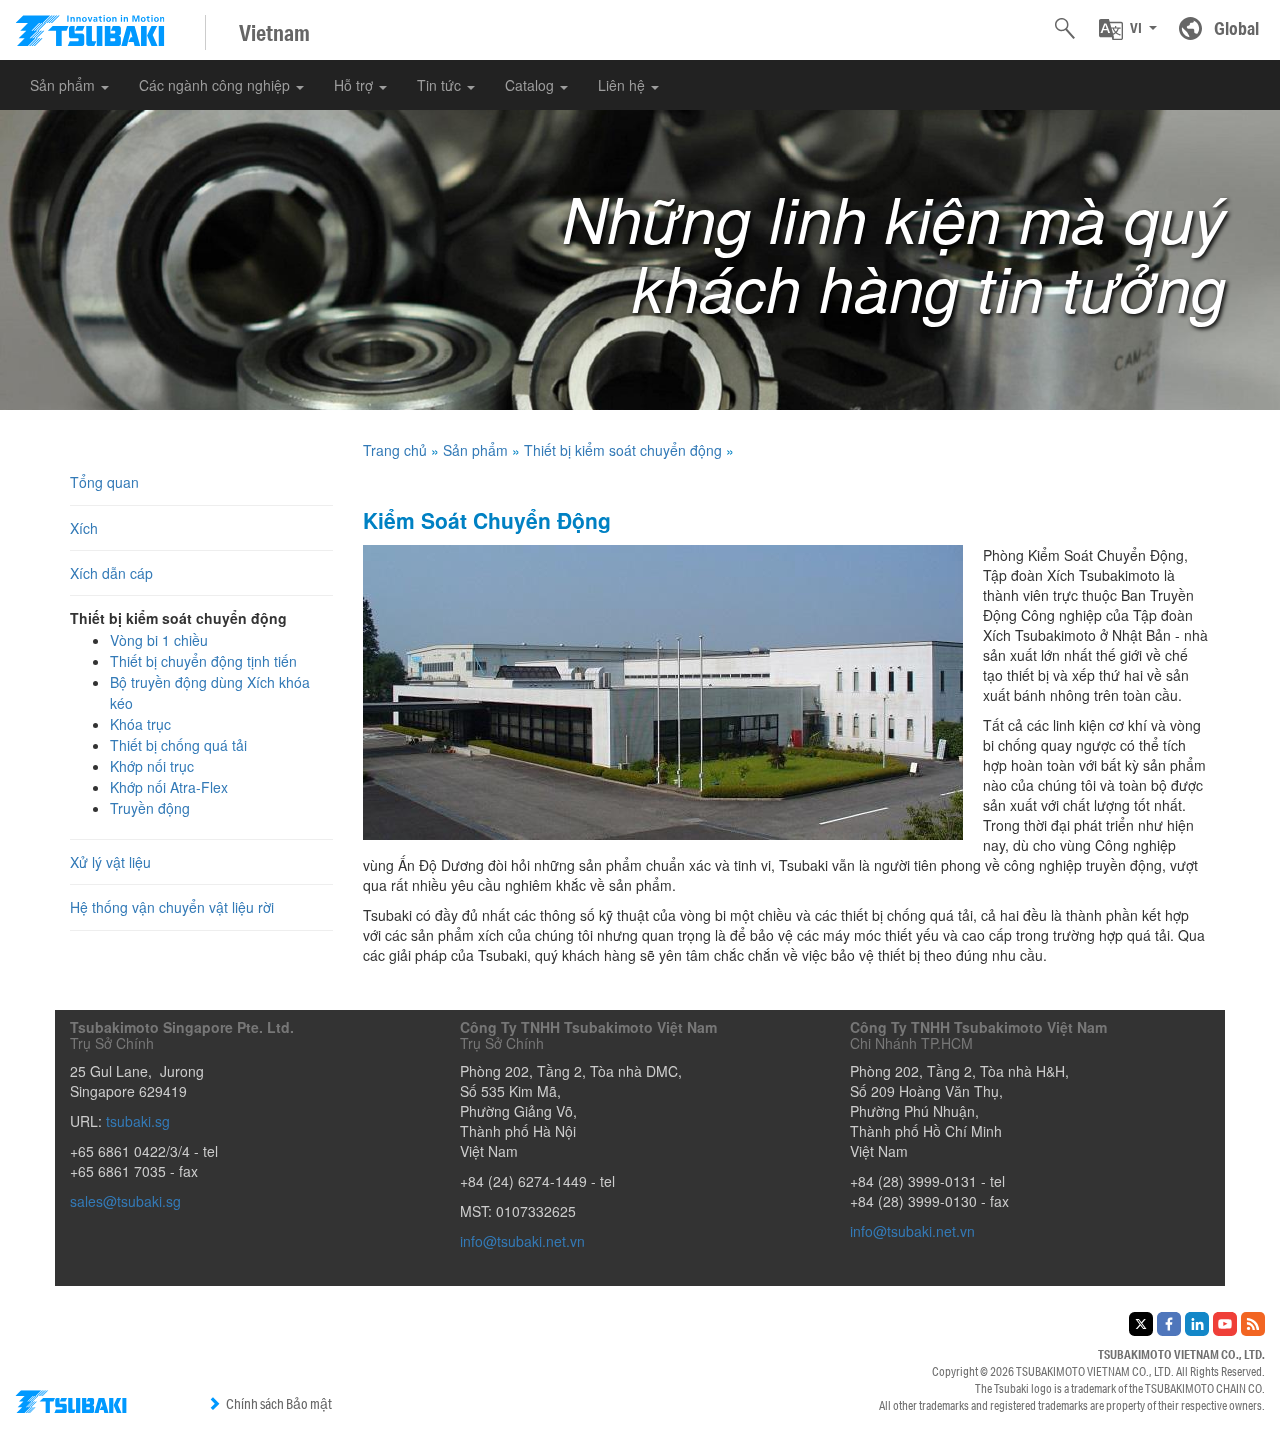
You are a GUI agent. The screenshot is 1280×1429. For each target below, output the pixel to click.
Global (1236, 28)
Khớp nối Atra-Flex (169, 787)
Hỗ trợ (355, 85)
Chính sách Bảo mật (279, 1404)
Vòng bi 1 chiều (159, 640)
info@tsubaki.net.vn (522, 1241)
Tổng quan (104, 482)
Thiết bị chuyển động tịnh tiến (203, 661)
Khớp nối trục (152, 766)
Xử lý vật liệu (110, 862)
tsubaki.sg (138, 1121)
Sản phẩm (64, 85)
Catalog (531, 85)
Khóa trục (140, 724)
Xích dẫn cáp (111, 573)
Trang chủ (395, 450)
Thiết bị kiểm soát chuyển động (623, 450)
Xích (84, 528)
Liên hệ (623, 85)
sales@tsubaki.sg (125, 1201)
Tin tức (441, 85)
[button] (1128, 29)
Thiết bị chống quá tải (178, 745)
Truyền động (150, 808)
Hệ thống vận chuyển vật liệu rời (172, 907)
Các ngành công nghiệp (216, 85)
